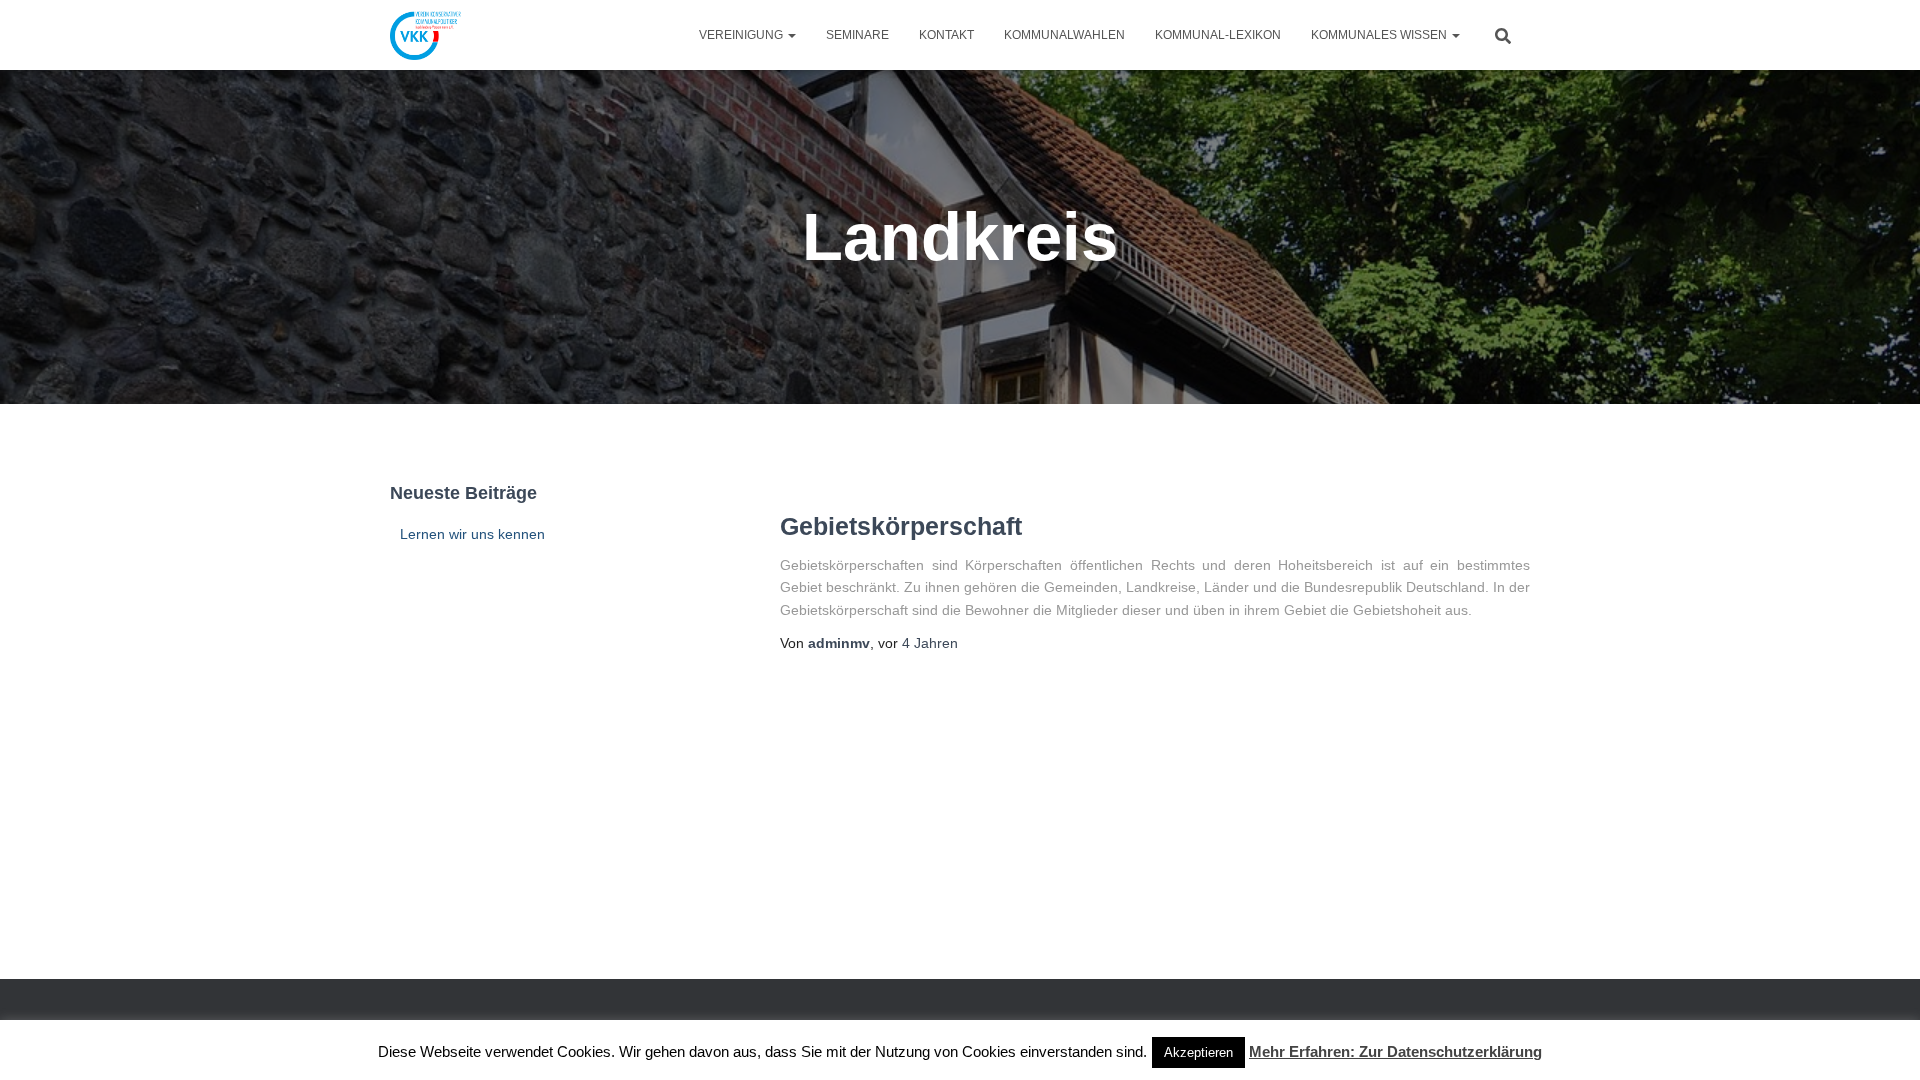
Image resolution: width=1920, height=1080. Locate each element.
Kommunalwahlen (1064, 35)
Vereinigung (742, 35)
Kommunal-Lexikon (1218, 35)
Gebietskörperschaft (901, 526)
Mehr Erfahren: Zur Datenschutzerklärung (1395, 1051)
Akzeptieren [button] (1198, 1052)
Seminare (857, 35)
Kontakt (946, 35)
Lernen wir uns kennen (472, 534)
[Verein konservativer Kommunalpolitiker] (426, 35)
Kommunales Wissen (1380, 35)
